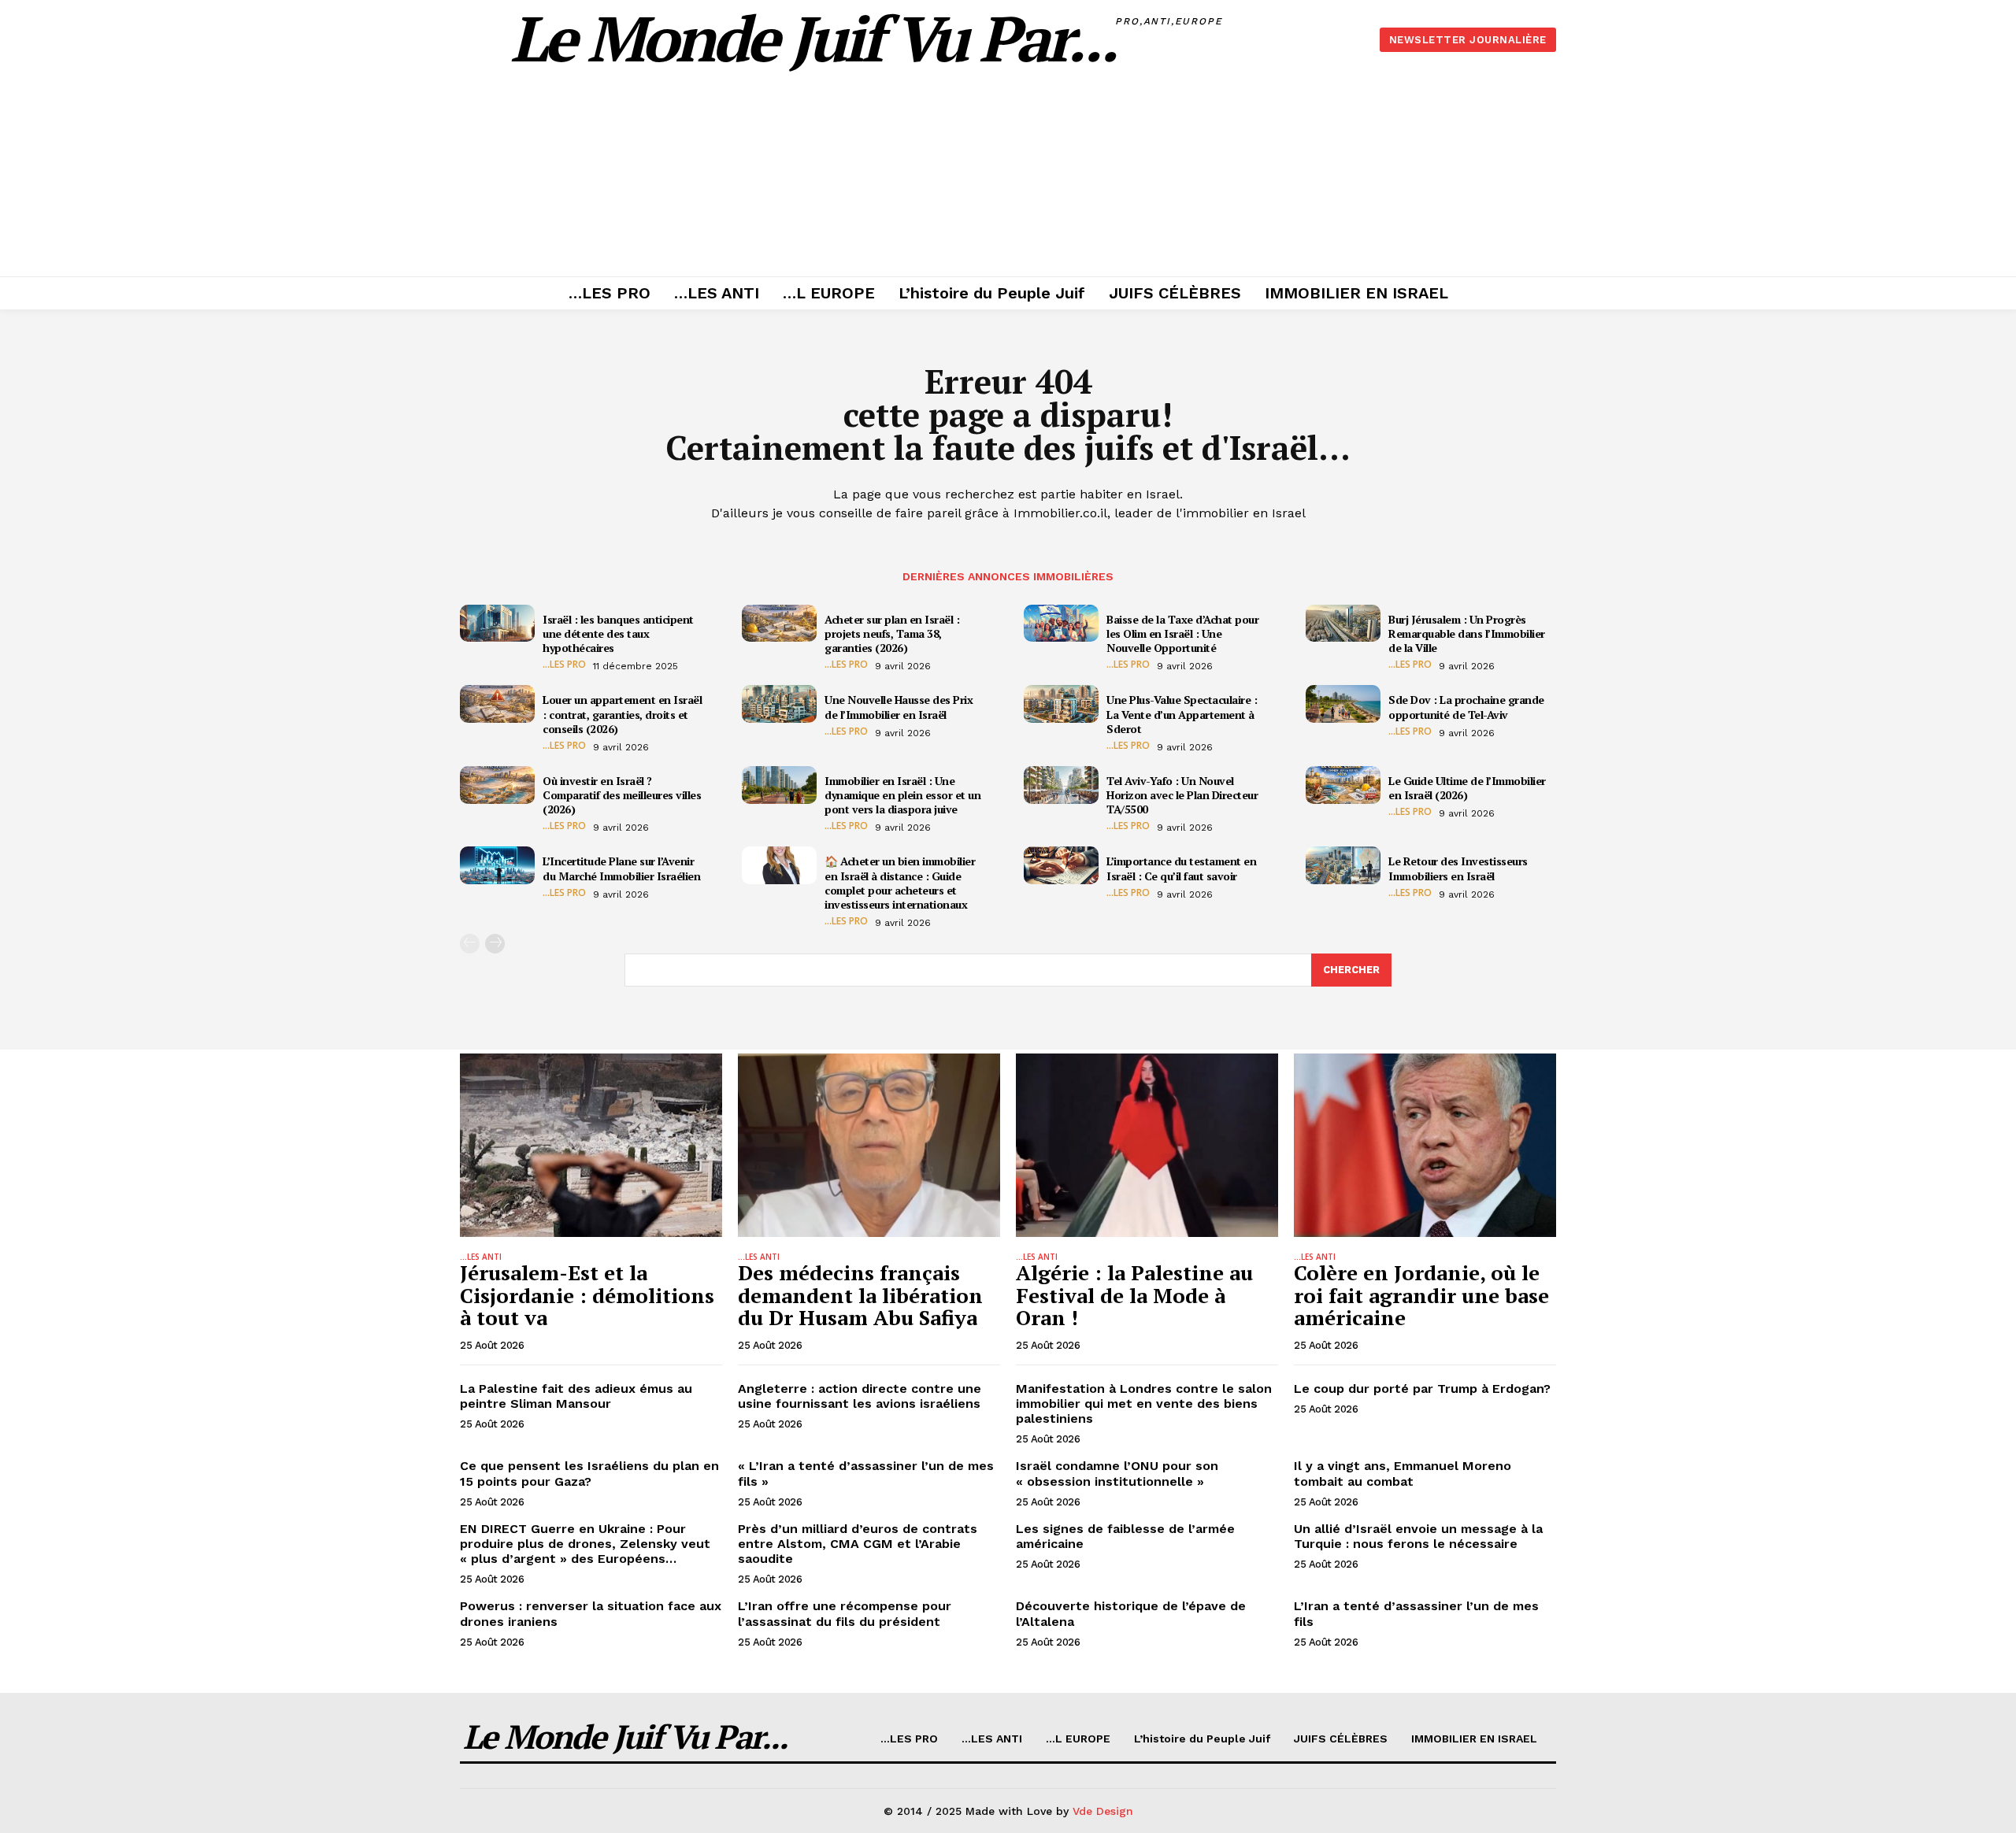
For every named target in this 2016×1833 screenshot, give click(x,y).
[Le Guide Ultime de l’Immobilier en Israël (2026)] (1343, 785)
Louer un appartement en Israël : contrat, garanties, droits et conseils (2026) (622, 714)
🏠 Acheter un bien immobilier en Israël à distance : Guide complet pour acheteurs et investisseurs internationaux (900, 883)
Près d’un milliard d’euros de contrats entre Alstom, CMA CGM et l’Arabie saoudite (858, 1544)
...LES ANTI (481, 1257)
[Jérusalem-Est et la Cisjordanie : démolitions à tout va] (591, 1145)
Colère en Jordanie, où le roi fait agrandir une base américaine (1421, 1295)
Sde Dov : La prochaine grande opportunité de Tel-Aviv (1466, 707)
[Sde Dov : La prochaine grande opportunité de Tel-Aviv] (1343, 704)
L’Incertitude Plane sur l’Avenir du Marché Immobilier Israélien (621, 868)
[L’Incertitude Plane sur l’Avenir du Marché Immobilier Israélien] (497, 865)
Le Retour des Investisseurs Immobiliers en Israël (1458, 868)
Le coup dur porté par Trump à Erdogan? (1422, 1389)
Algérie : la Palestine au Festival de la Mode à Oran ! (1134, 1295)
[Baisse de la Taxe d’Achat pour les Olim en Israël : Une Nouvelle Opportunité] (1061, 624)
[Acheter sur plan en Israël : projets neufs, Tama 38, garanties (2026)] (779, 624)
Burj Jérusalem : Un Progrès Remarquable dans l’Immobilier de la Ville (1467, 633)
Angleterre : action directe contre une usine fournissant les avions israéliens (860, 1396)
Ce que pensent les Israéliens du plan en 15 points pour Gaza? (589, 1473)
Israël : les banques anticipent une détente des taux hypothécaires (618, 633)
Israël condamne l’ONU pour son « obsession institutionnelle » (1117, 1473)
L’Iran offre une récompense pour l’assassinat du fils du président (845, 1613)
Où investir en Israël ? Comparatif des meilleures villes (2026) (622, 795)
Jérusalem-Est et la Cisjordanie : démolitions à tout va (587, 1295)
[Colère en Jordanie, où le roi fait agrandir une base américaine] (1425, 1145)
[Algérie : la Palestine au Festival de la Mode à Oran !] (1147, 1145)
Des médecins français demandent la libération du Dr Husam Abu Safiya (860, 1295)
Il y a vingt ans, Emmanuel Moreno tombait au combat (1403, 1473)
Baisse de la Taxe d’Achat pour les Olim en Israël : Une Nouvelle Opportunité (1182, 633)
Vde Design (1103, 1811)
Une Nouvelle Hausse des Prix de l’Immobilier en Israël (899, 707)
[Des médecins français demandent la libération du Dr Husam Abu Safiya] (869, 1145)
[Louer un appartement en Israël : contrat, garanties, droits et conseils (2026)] (497, 704)
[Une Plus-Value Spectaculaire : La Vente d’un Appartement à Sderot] (1061, 704)
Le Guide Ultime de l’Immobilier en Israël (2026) (1467, 788)
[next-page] (495, 944)
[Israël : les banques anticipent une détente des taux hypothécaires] (497, 624)
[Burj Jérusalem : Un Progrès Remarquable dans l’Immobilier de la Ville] (1343, 624)
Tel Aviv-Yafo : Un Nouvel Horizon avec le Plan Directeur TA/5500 (1182, 795)
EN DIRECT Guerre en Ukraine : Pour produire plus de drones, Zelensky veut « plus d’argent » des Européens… (585, 1544)
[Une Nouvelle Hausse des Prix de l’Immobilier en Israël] (779, 704)
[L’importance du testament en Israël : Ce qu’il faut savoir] (1061, 865)
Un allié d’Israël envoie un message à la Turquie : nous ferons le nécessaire (1418, 1536)
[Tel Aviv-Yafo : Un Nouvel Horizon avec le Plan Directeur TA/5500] (1061, 785)
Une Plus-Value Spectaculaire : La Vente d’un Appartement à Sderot (1182, 714)
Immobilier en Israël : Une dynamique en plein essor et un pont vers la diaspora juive (902, 795)
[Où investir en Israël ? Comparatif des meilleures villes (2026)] (497, 785)
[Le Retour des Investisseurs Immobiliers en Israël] (1343, 865)
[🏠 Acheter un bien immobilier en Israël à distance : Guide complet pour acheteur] (779, 865)
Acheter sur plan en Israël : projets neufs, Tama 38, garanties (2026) (892, 633)
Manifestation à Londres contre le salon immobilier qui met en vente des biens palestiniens (1144, 1403)
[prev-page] (470, 944)
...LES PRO (564, 665)
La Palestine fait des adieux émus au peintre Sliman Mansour (576, 1396)
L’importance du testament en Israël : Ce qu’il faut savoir (1181, 868)
